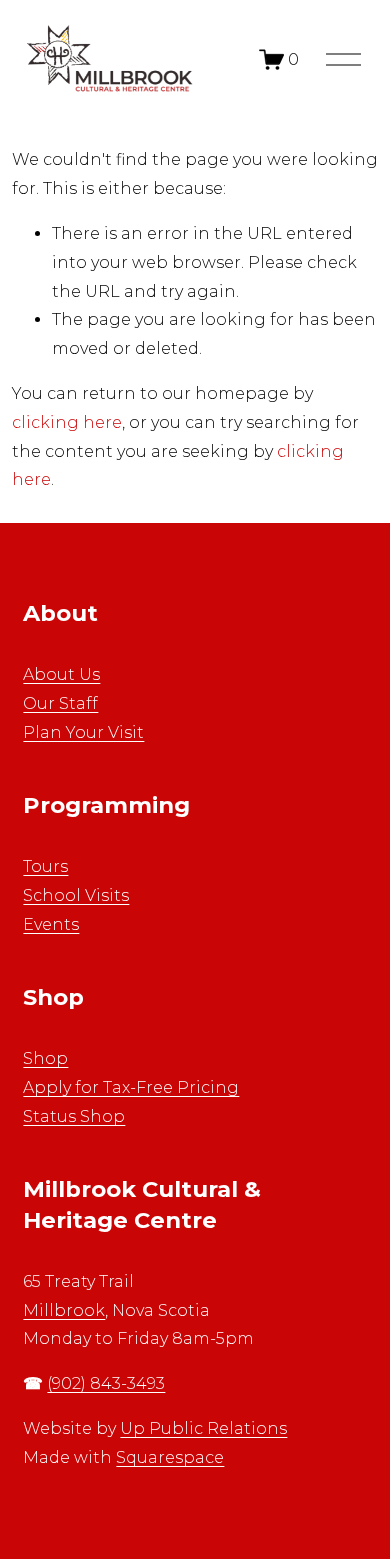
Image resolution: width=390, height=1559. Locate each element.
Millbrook (64, 1310)
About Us (61, 674)
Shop (45, 1058)
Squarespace (170, 1457)
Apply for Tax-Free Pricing (131, 1087)
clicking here (67, 422)
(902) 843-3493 (106, 1383)
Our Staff (60, 703)
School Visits (76, 895)
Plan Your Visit (83, 732)
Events (51, 924)
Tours (45, 866)
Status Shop (74, 1116)
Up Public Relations (203, 1428)
